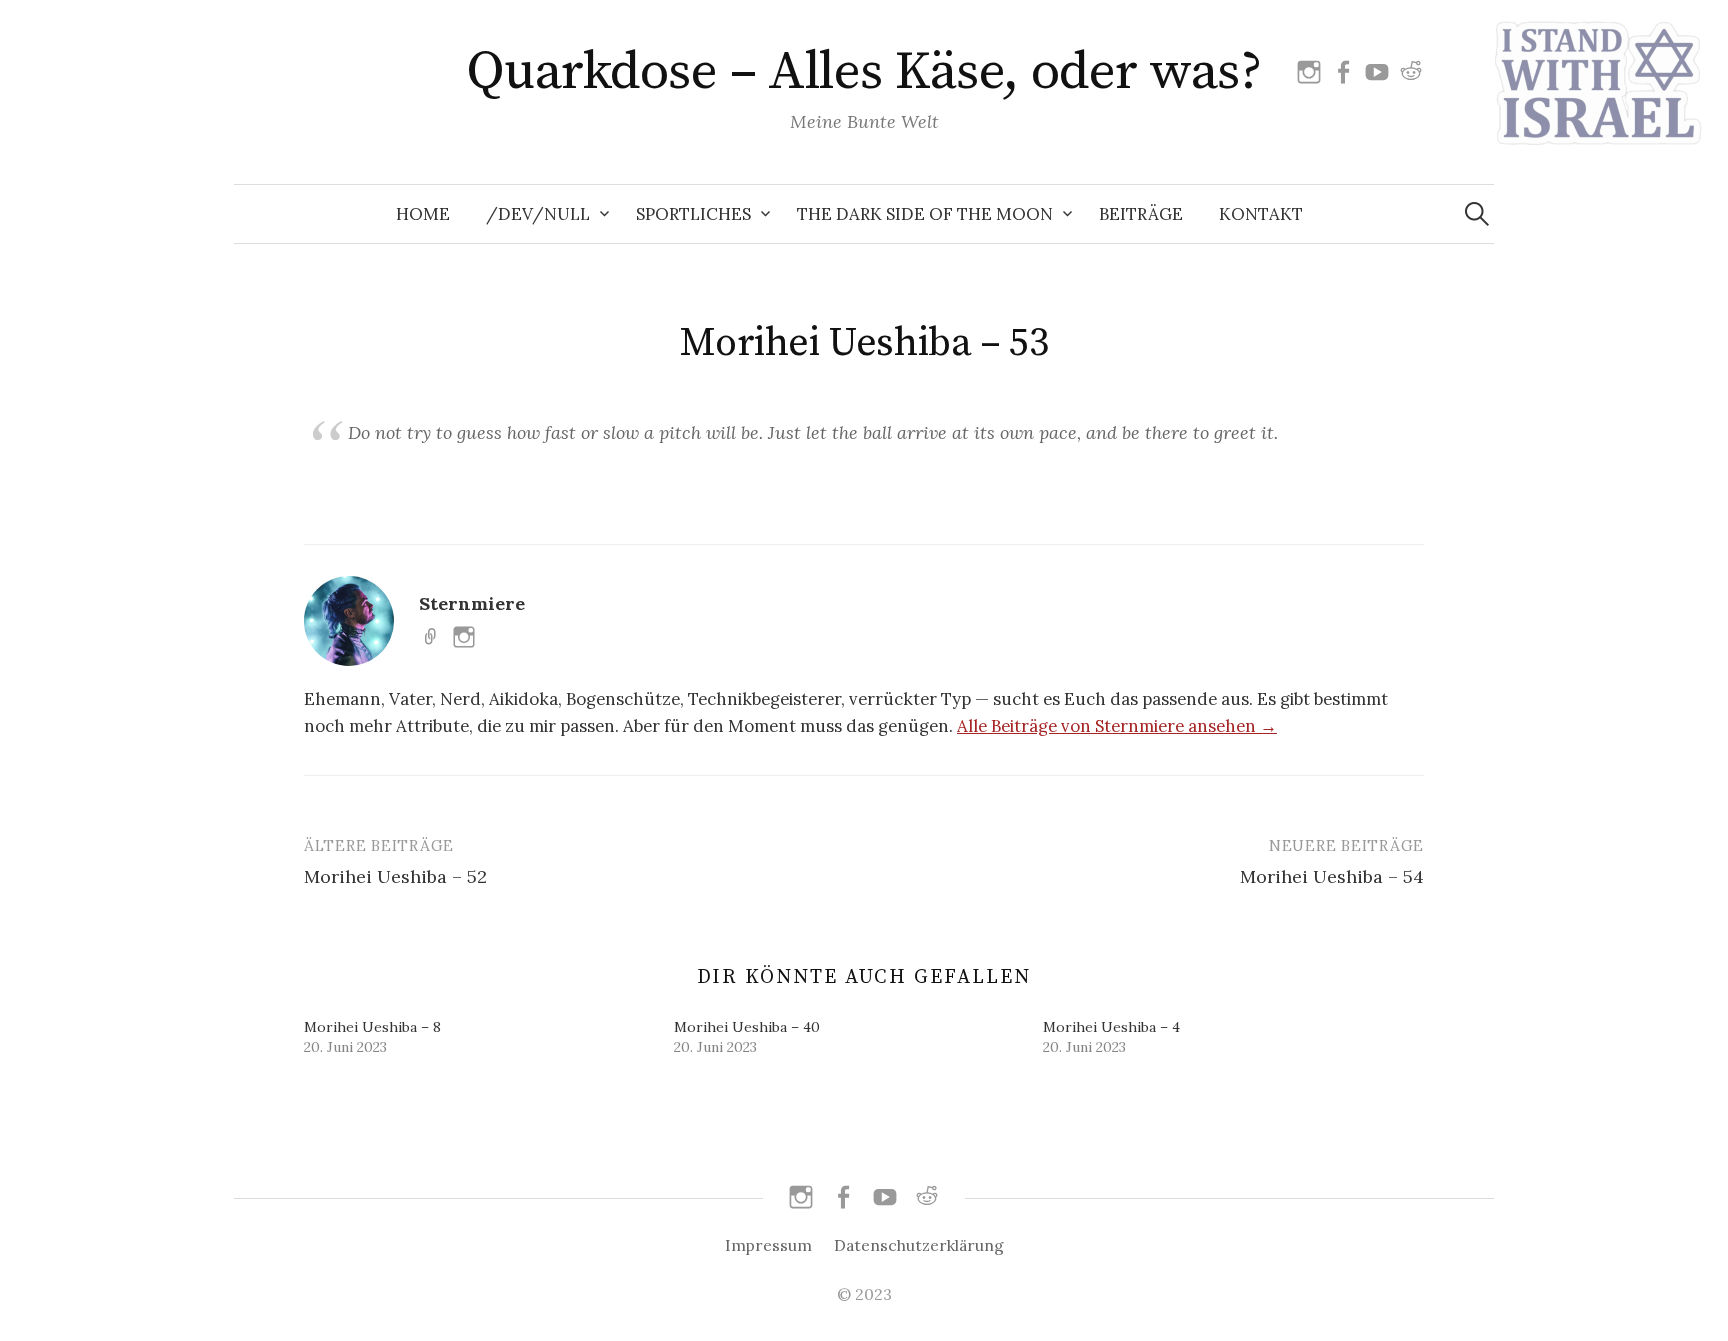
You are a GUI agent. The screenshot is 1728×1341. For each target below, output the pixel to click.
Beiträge (1141, 214)
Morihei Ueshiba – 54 (1332, 876)
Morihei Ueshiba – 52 (395, 876)
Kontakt (1261, 214)
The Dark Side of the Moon (925, 214)
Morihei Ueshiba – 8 (372, 1027)
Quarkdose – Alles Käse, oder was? (864, 72)
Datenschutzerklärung (919, 1245)
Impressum (768, 1245)
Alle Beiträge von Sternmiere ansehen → (1117, 726)
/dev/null (538, 214)
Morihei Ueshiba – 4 (1111, 1027)
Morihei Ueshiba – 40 (747, 1027)
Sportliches (693, 214)
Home (423, 214)
